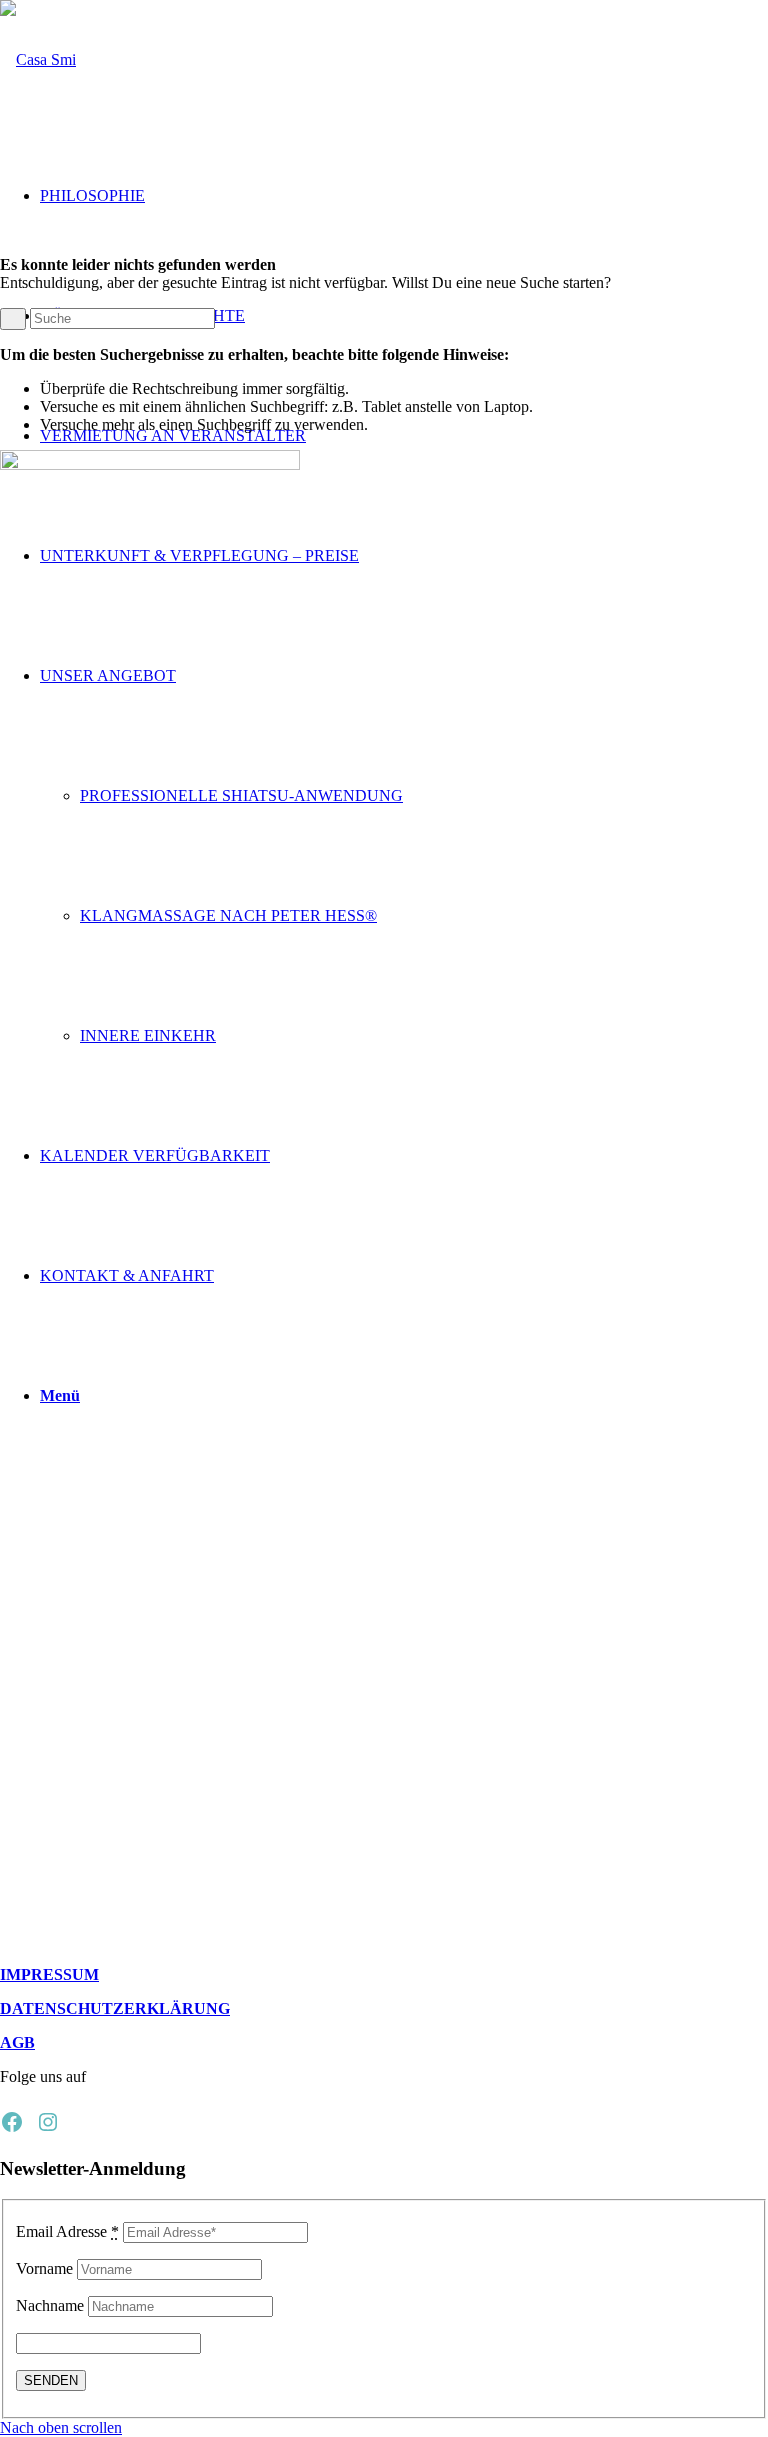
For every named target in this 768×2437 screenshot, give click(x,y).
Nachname (50, 2305)
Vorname (44, 2268)
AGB (17, 2042)
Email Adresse (67, 2231)
